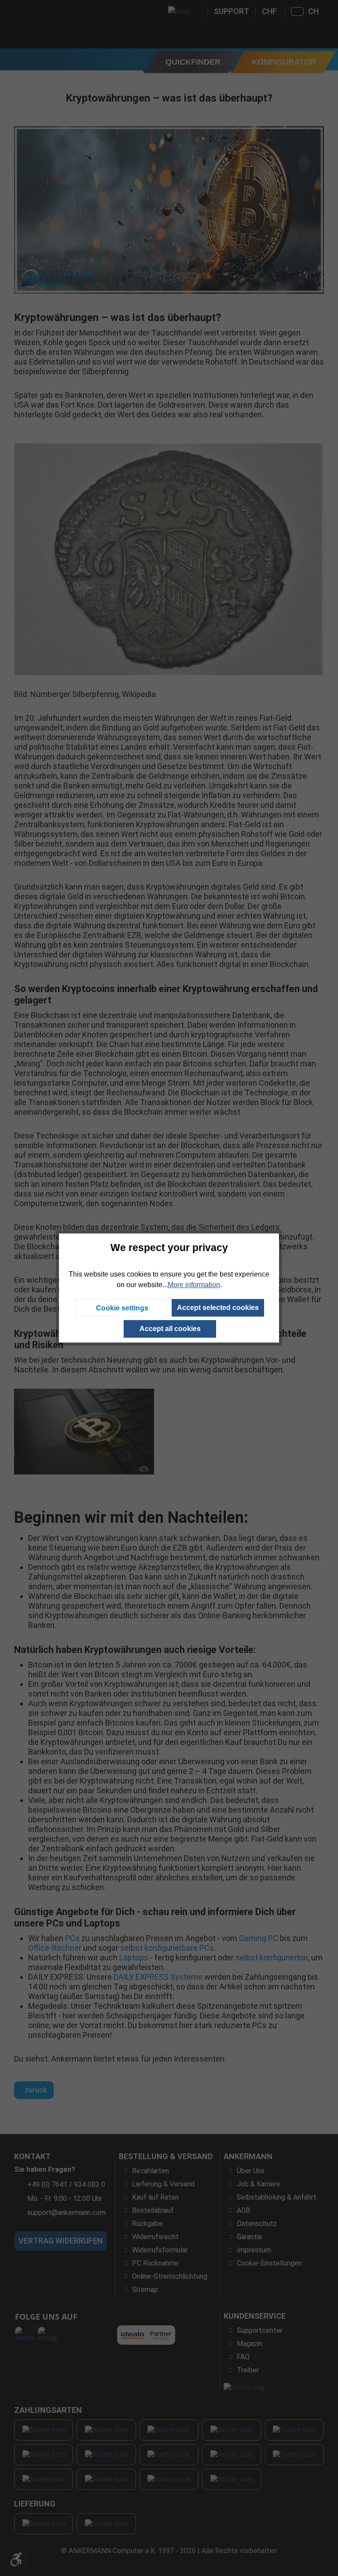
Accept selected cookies (218, 1308)
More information (194, 1285)
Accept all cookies (170, 1329)
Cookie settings (122, 1308)
